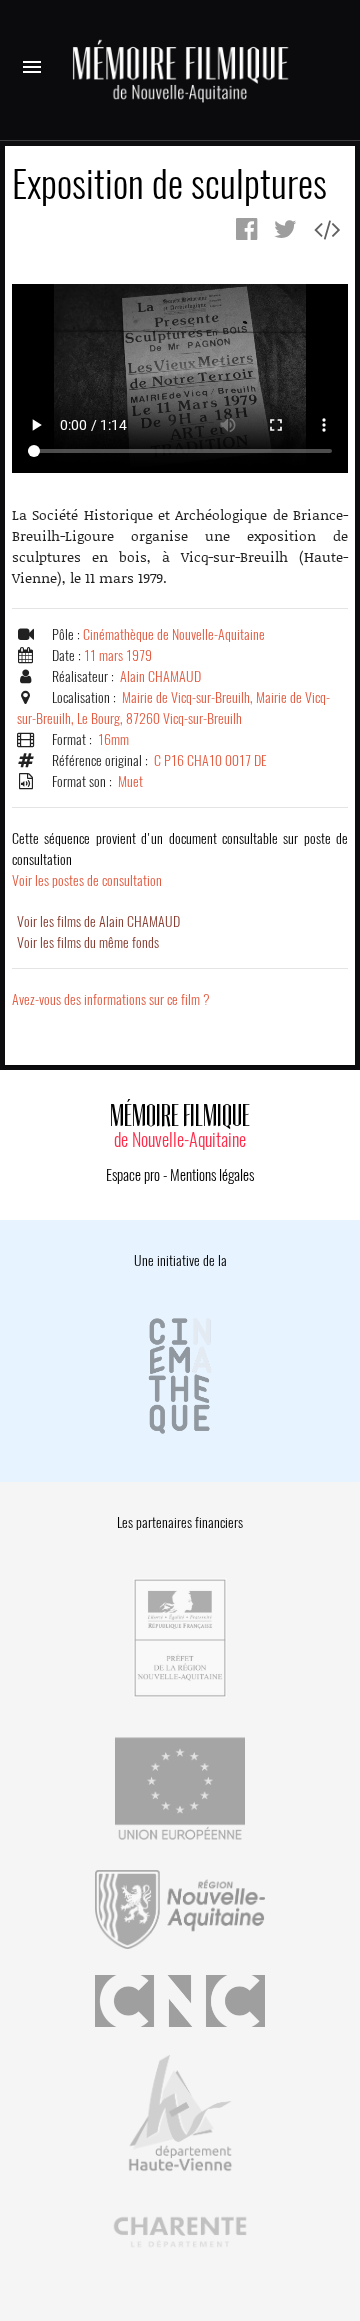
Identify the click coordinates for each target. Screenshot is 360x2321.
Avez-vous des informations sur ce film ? (111, 999)
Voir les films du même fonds (88, 942)
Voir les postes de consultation (180, 859)
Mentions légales (212, 1175)
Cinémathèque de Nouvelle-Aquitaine (174, 634)
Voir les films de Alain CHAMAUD (98, 921)
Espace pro (133, 1175)
